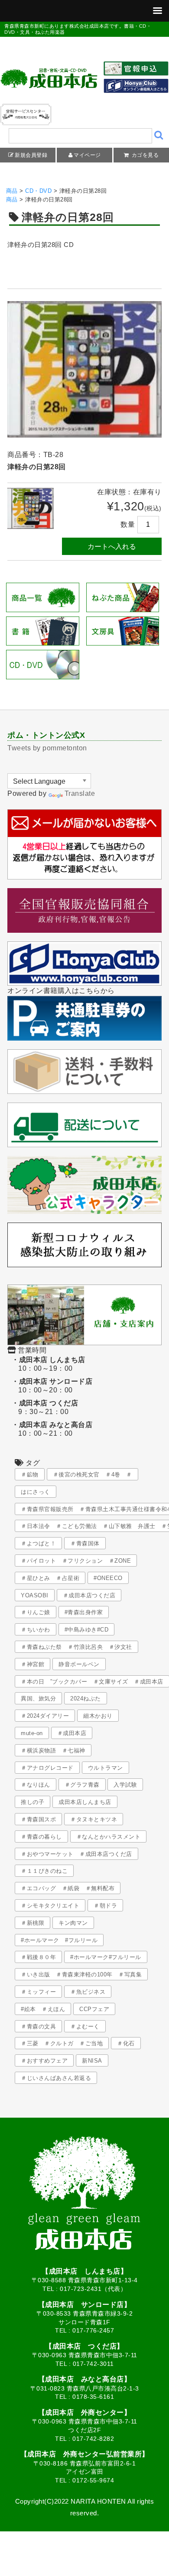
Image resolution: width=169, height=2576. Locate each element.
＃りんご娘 (36, 1612)
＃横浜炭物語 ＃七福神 (53, 1750)
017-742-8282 (93, 2439)
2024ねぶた (86, 1698)
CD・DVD (38, 191)
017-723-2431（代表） (93, 2289)
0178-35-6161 (93, 2397)
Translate (80, 793)
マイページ (87, 155)
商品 (12, 191)
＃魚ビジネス (88, 1992)
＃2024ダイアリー (45, 1716)
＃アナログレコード (47, 1768)
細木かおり (98, 1716)
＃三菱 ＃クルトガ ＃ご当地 (62, 2043)
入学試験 (125, 1785)
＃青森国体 (85, 1543)
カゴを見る (144, 155)
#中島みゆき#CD (87, 1630)
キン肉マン (73, 1923)
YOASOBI (35, 1595)
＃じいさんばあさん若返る (56, 2078)
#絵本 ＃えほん (43, 2009)
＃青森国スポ (38, 1819)
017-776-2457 (93, 2330)
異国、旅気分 (38, 1698)
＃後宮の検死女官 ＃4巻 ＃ (93, 1475)
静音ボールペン (79, 1664)
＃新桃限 (32, 1923)
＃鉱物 (30, 1475)
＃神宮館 (32, 1664)
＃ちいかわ (36, 1630)
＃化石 (126, 2043)
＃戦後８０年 (38, 1957)
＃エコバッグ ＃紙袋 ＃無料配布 (68, 1888)
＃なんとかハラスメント (109, 1837)
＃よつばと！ (38, 1543)
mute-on (32, 1733)
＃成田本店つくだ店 (89, 1595)
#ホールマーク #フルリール (59, 1940)
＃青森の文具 (38, 2026)
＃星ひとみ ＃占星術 (50, 1578)
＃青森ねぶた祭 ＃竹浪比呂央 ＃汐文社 (76, 1647)
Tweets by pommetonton (47, 748)
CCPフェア (94, 2009)
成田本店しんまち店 (85, 1802)
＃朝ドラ (105, 1906)
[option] (84, 369)
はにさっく (36, 1492)
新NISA (92, 2061)
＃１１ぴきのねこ (44, 1871)
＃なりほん (36, 1785)
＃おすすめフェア (44, 2061)
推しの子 (32, 1802)
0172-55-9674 (93, 2480)
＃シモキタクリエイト (50, 1906)
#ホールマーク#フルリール (106, 1957)
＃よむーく (85, 2026)
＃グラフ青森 (82, 1785)
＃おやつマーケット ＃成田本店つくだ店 (76, 1854)
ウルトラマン (106, 1768)
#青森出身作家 (84, 1612)
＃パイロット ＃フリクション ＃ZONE (76, 1561)
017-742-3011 (93, 2364)
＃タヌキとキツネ (94, 1819)
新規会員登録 (31, 155)
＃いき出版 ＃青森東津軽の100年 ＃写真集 (81, 1974)
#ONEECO (108, 1578)
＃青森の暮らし (41, 1837)
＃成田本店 (72, 1733)
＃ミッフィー (38, 1992)
